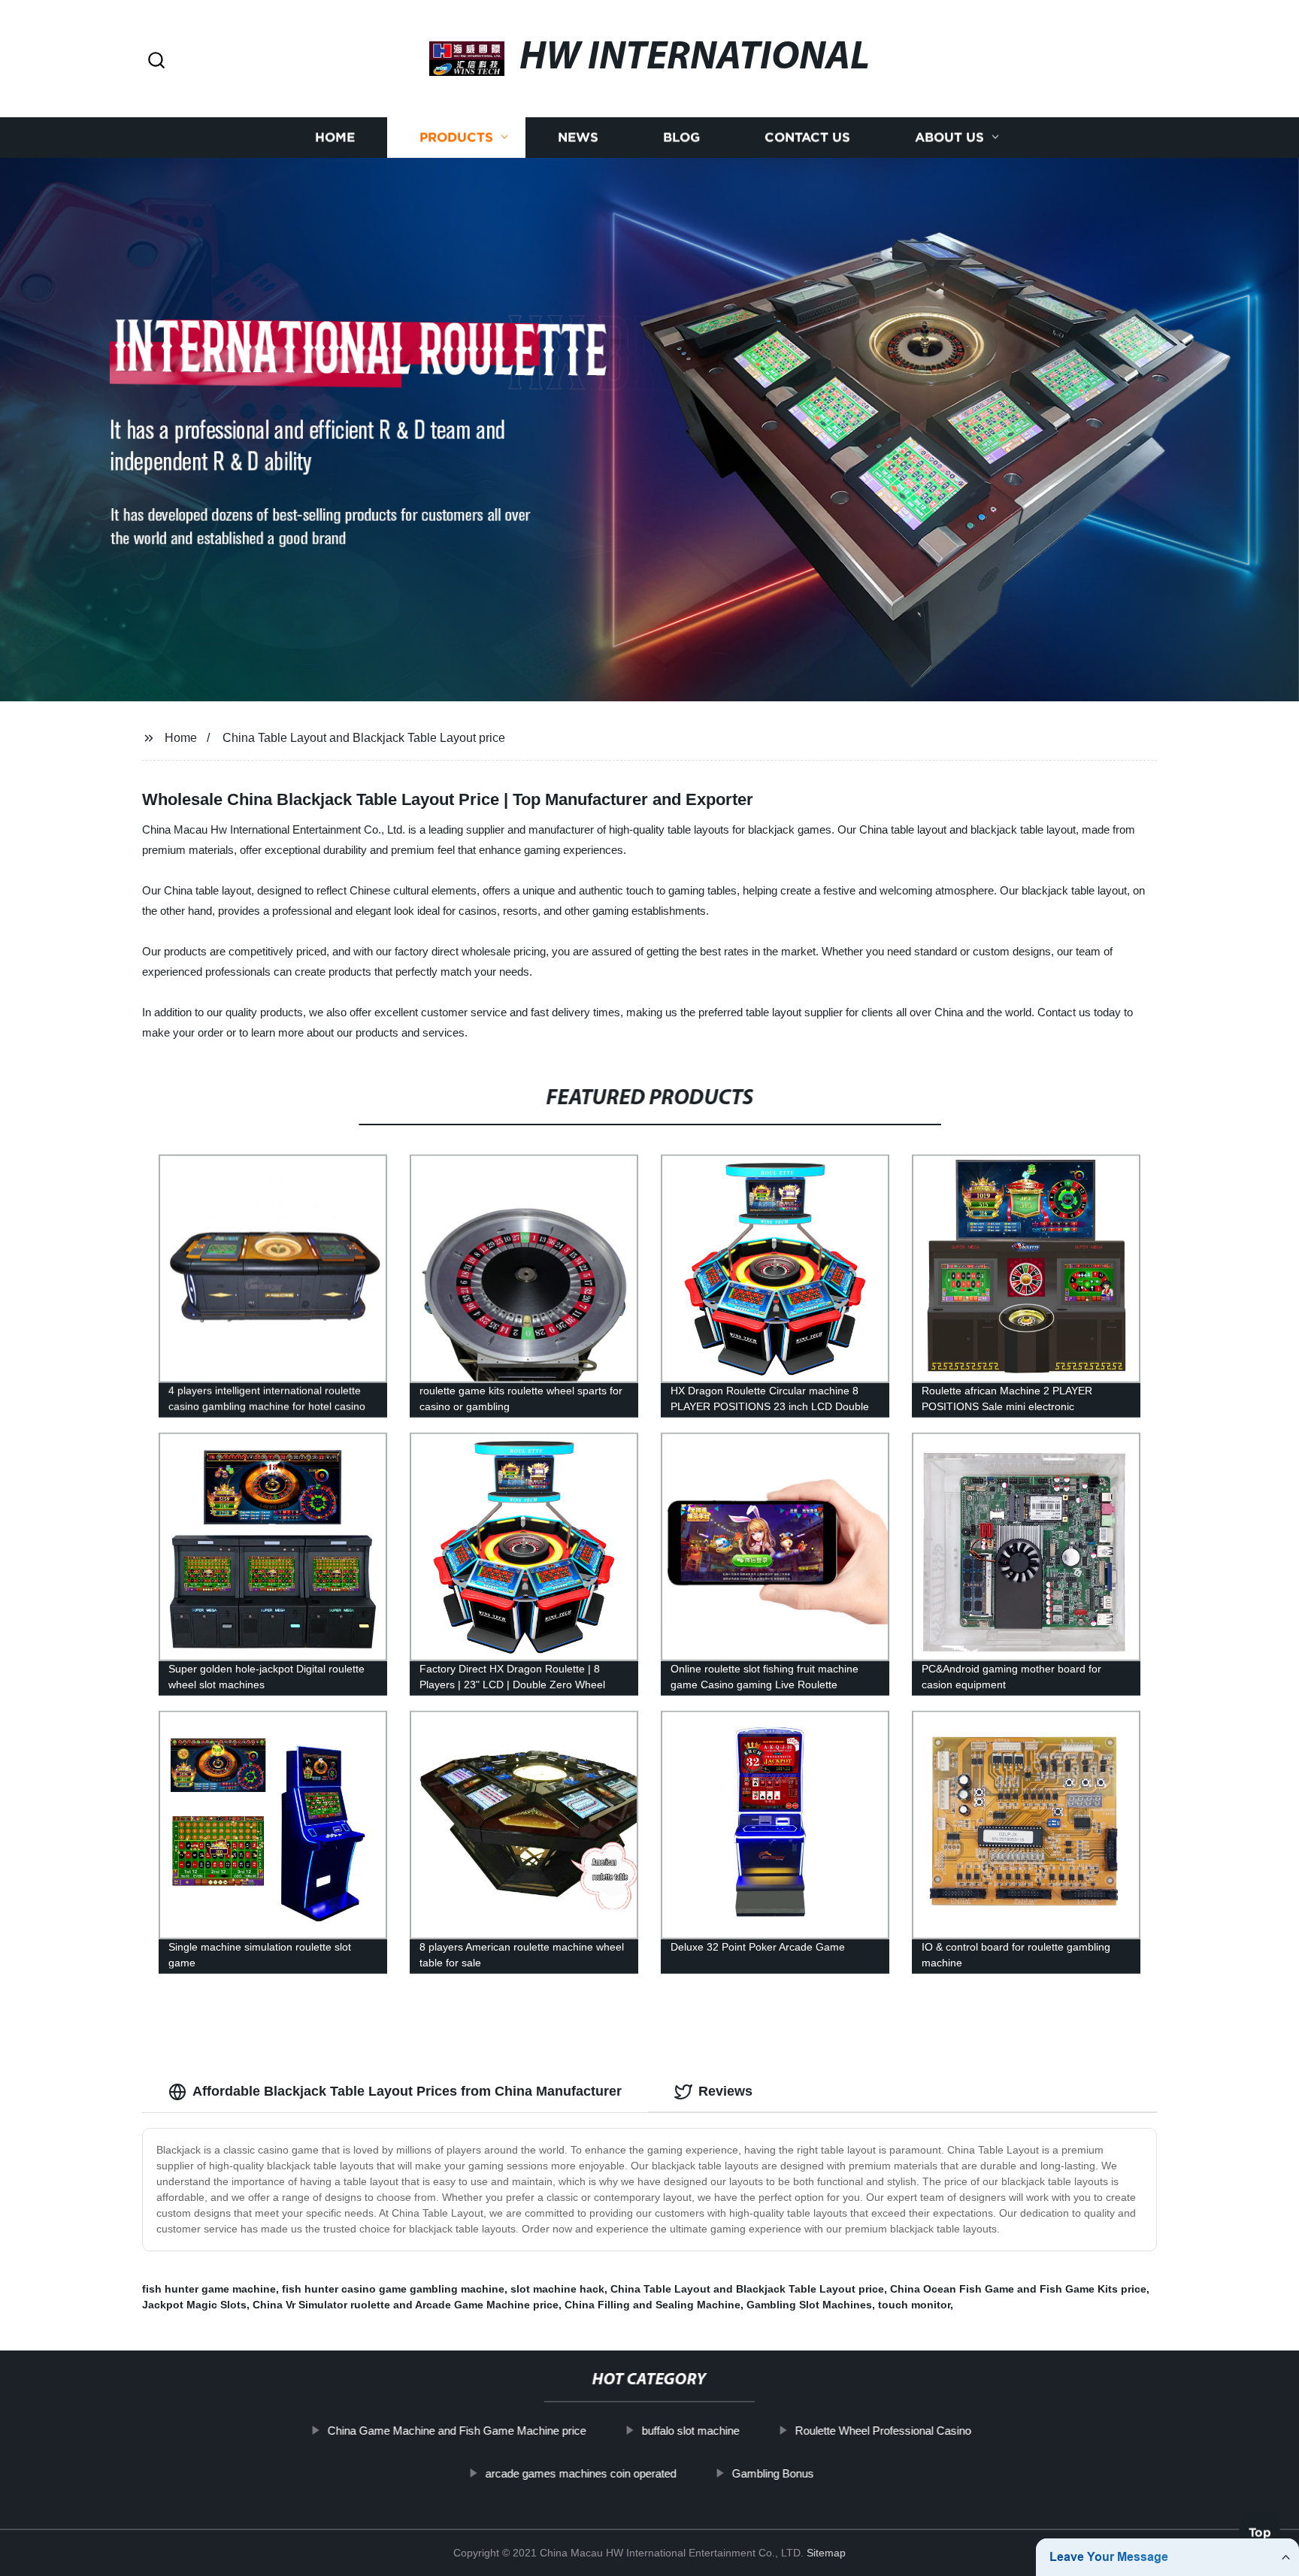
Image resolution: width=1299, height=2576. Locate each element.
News (578, 137)
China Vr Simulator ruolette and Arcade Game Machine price (406, 2305)
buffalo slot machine (691, 2431)
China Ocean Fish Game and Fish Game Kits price (1018, 2289)
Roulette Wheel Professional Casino (883, 2431)
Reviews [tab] (725, 2091)
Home (335, 137)
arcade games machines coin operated (580, 2473)
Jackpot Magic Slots (194, 2305)
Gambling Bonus (772, 2473)
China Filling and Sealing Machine (653, 2305)
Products (456, 137)
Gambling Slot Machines (809, 2305)
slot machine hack (557, 2289)
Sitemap (826, 2553)
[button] (156, 61)
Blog (681, 137)
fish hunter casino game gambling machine (393, 2289)
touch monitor (914, 2305)
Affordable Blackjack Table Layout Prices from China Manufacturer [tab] (407, 2091)
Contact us (807, 137)
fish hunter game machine (209, 2289)
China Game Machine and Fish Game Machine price (457, 2431)
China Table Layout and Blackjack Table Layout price (364, 738)
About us (949, 137)
